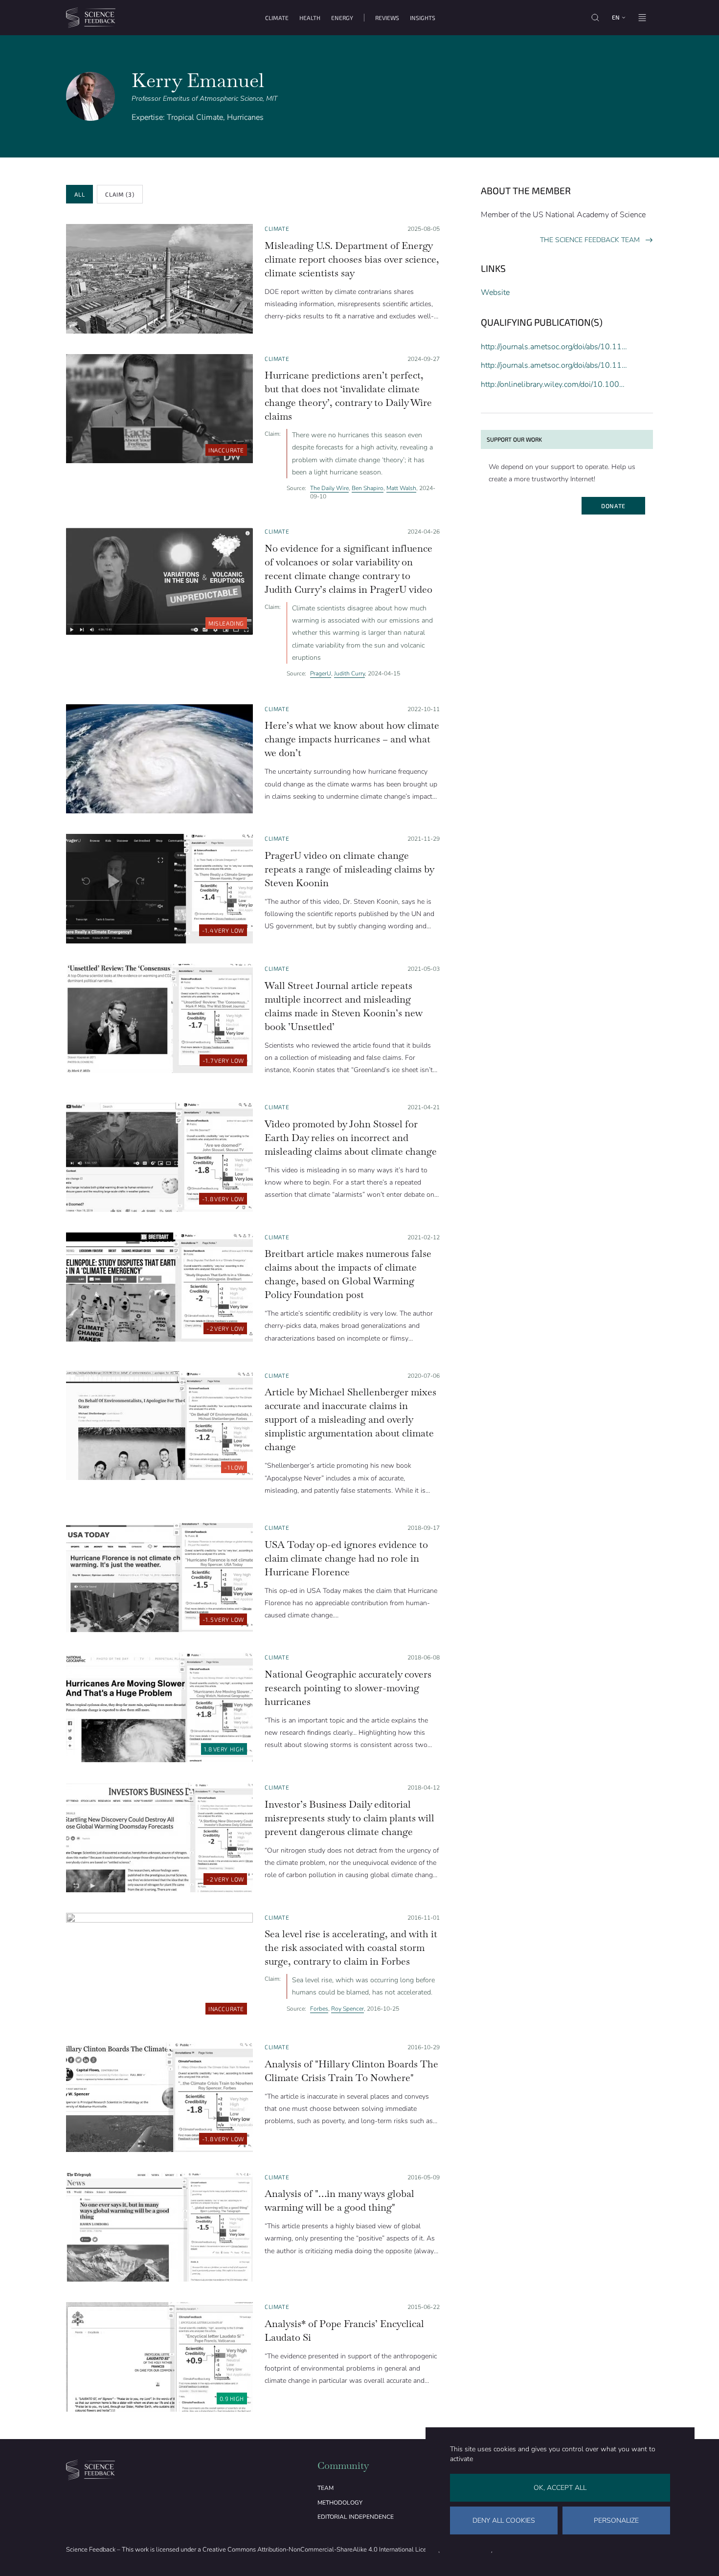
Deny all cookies (504, 2520)
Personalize (616, 2520)
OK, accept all (560, 2488)
